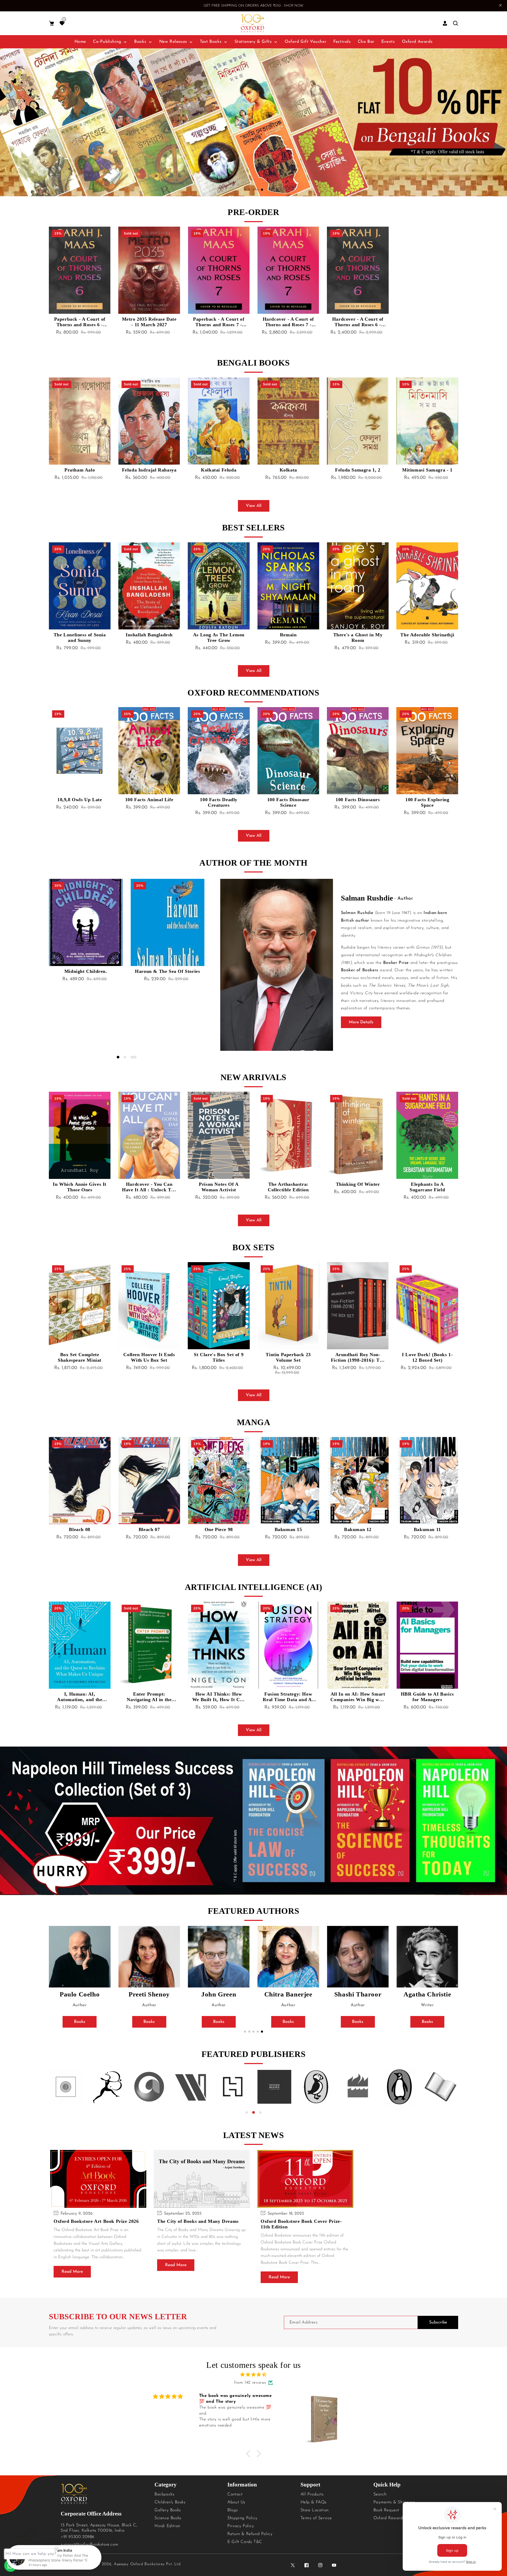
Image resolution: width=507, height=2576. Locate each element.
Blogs (233, 2510)
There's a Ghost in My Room (288, 638)
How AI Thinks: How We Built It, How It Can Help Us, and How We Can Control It (149, 1697)
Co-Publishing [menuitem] (107, 42)
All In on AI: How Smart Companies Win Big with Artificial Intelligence (288, 1697)
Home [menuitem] (80, 42)
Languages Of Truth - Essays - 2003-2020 (168, 974)
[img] (253, 2375)
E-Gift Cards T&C (245, 2542)
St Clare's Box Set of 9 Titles (149, 1357)
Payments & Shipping (394, 2502)
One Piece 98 (149, 1529)
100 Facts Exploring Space (358, 802)
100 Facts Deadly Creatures (149, 802)
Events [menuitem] (388, 42)
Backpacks (164, 2494)
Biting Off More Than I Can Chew (427, 1187)
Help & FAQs (314, 2502)
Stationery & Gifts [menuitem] (253, 42)
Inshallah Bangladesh (80, 635)
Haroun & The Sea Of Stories (86, 971)
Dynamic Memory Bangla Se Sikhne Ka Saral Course (427, 473)
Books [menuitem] (140, 42)
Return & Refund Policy (250, 2534)
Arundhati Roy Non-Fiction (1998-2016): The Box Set (288, 1357)
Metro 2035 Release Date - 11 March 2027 (149, 322)
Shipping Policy (242, 2518)
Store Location (315, 2510)
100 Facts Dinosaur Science (219, 802)
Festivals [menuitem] (342, 42)
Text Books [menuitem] (211, 42)
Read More (72, 2272)
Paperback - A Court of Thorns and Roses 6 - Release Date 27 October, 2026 (80, 322)
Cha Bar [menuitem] (366, 42)
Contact (235, 2494)
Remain (219, 635)
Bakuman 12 (288, 1529)
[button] (51, 23)
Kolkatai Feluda (149, 470)
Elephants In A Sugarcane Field (358, 1187)
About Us (236, 2502)
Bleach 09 (427, 1529)
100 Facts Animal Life (80, 800)
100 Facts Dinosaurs (288, 800)
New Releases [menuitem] (173, 42)
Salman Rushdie (367, 898)
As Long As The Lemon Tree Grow (149, 638)
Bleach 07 (79, 1529)
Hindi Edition (167, 2526)
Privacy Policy (241, 2526)
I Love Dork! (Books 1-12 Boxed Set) (358, 1357)
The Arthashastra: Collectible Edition (219, 1187)
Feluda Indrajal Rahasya (80, 470)
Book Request (386, 2510)
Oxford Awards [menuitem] (417, 42)
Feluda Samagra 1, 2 (288, 470)
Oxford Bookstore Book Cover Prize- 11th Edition (301, 2224)
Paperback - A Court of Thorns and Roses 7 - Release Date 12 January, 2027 (219, 322)
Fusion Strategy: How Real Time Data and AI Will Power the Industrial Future (219, 1697)
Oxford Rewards (389, 2518)
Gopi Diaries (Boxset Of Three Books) (427, 1357)
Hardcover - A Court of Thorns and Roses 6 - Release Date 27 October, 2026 (358, 322)
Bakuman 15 (219, 1529)
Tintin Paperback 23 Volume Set (219, 1357)
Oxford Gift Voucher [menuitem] (306, 42)
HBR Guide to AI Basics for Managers (358, 1697)
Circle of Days (427, 635)
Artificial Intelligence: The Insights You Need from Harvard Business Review (427, 1697)
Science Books (168, 2518)
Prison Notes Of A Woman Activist (149, 1187)
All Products (312, 2494)
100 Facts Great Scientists (427, 802)
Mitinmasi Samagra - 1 (358, 470)
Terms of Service (316, 2518)
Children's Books (170, 2502)
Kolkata (219, 470)
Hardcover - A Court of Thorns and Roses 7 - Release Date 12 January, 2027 (288, 322)
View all (254, 506)
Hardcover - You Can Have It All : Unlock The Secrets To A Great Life (80, 1187)
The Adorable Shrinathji (358, 635)
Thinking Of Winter (288, 1184)
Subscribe (438, 2322)
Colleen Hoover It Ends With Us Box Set (80, 1357)
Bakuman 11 (358, 1529)
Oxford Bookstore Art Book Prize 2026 (96, 2221)
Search (380, 2494)
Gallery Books (168, 2510)
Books (80, 2022)
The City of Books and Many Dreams (198, 2221)
